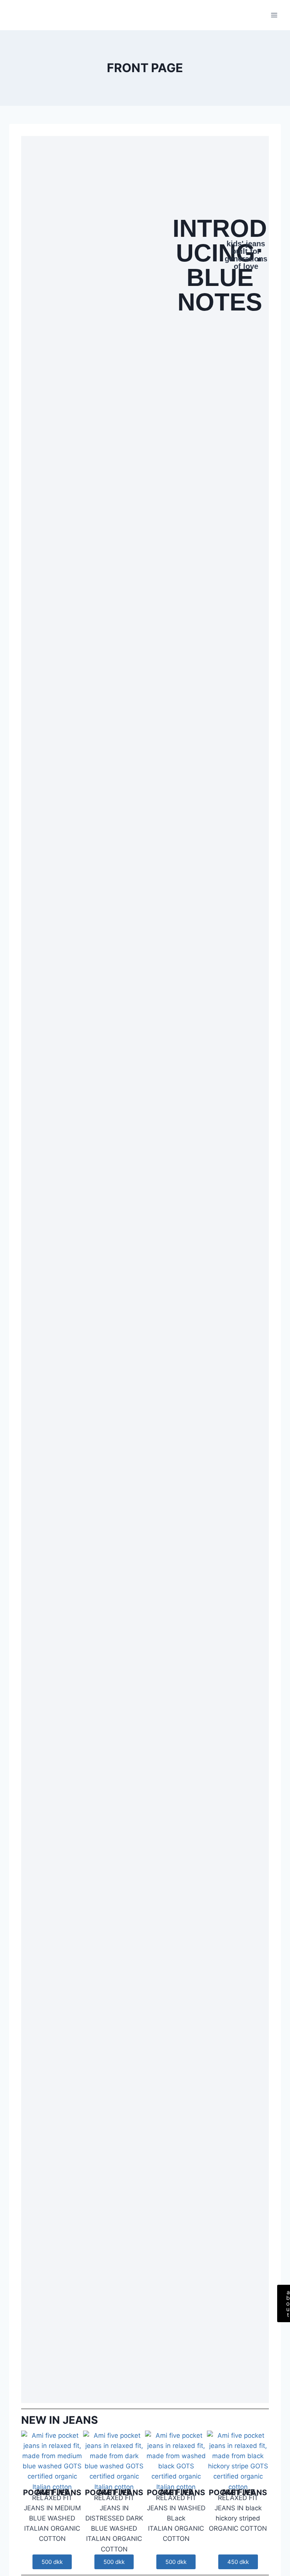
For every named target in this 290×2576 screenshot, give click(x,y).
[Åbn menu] (274, 15)
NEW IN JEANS (59, 2420)
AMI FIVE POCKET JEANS (52, 2492)
